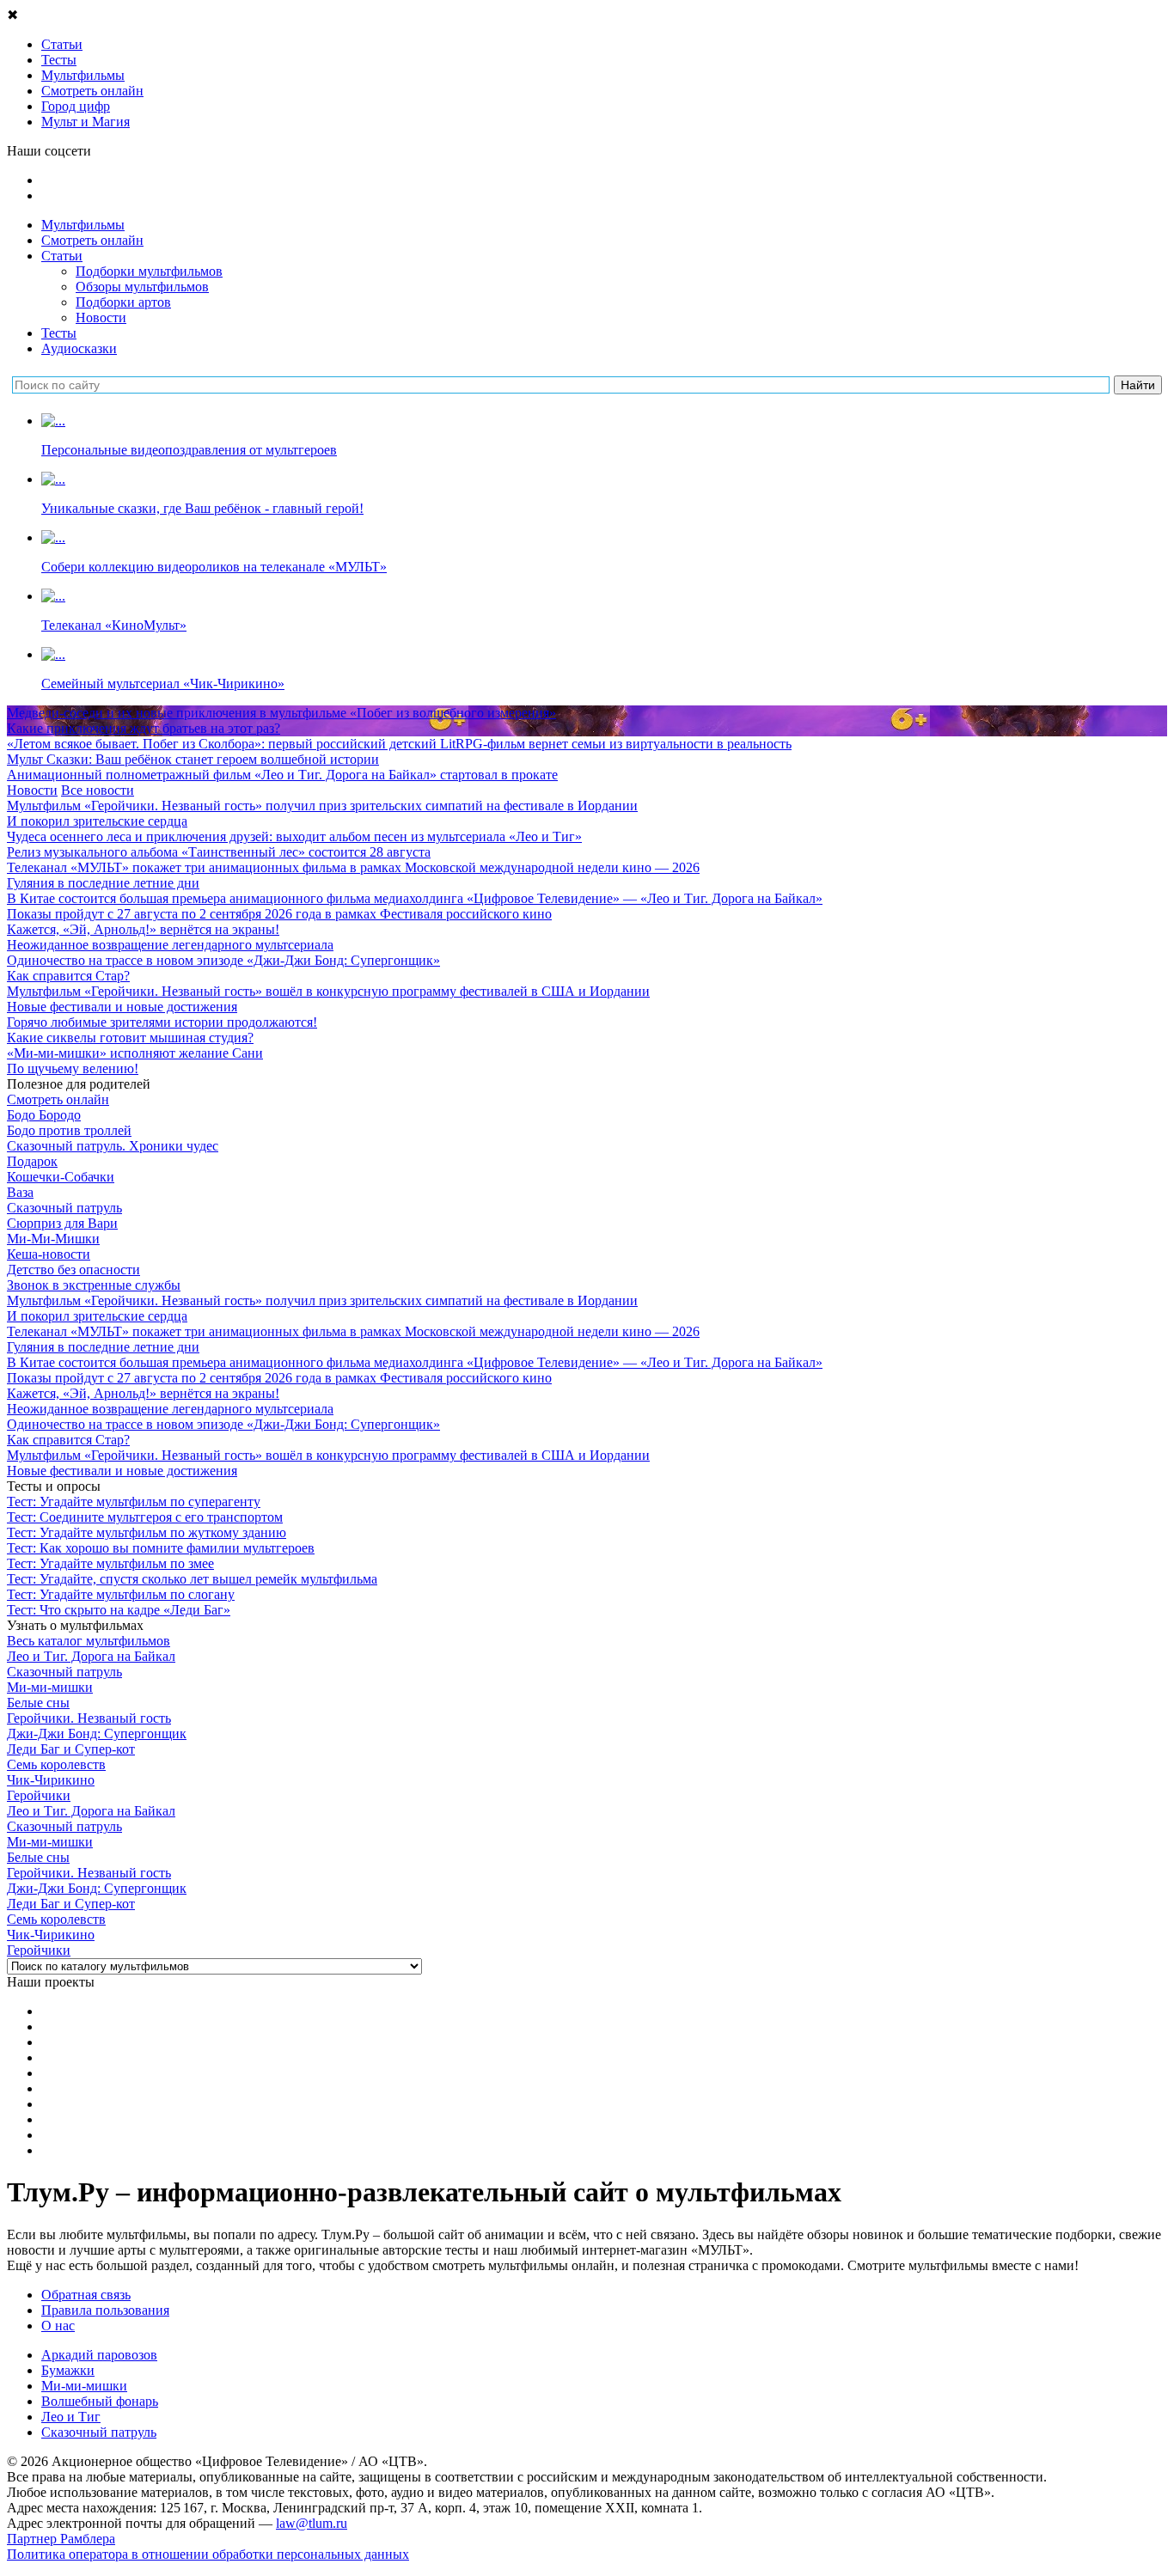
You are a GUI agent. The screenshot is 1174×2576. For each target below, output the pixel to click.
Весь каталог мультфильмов (89, 1641)
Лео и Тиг (71, 2417)
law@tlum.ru (312, 2523)
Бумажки (68, 2370)
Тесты (59, 333)
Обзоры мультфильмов (142, 287)
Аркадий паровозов (99, 2355)
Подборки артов (123, 302)
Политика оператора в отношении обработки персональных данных (208, 2554)
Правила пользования (105, 2310)
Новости (101, 317)
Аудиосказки (79, 348)
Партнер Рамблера (61, 2539)
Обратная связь (86, 2295)
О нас (58, 2326)
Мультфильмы (83, 225)
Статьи (62, 256)
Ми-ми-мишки (84, 2386)
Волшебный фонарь (100, 2401)
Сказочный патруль (99, 2432)
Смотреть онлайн (92, 240)
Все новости (98, 790)
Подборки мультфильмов (149, 271)
